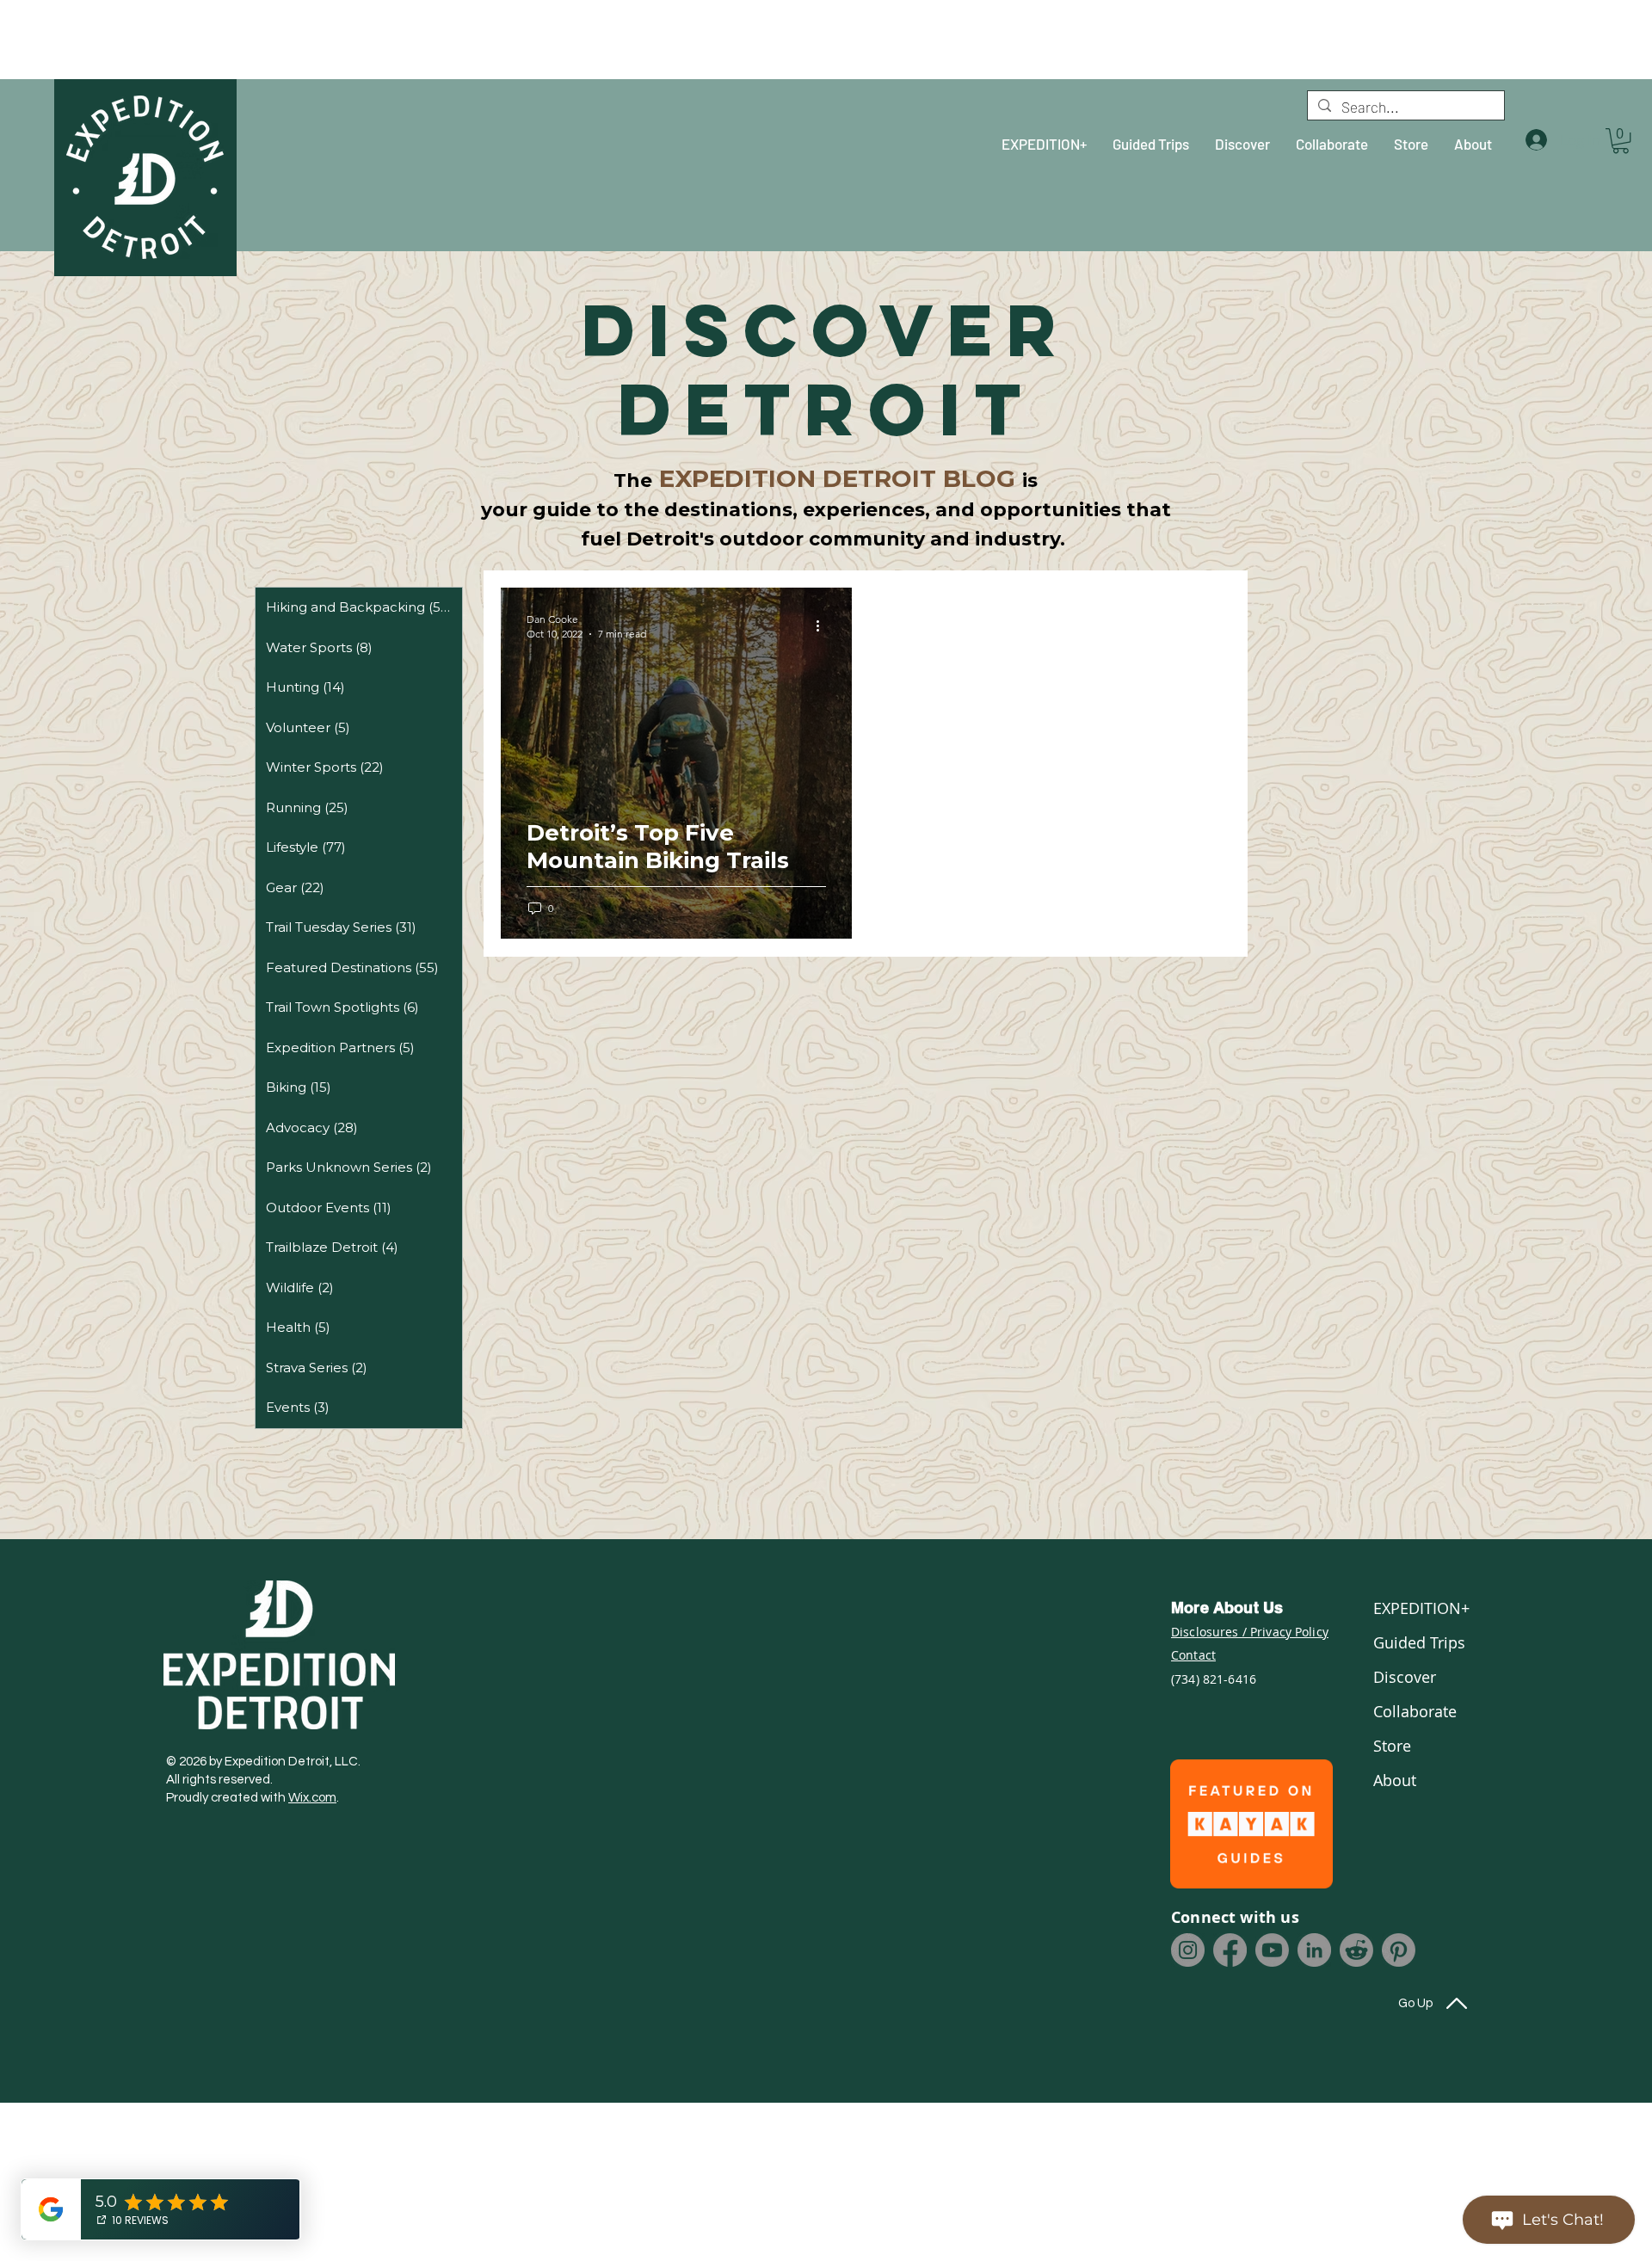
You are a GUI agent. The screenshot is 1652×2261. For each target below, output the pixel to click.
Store (1392, 1746)
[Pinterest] (1399, 1950)
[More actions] (823, 625)
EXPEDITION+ (1420, 1608)
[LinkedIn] (1314, 1950)
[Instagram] (1188, 1950)
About (1395, 1780)
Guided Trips (1419, 1642)
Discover (1405, 1677)
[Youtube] (1272, 1950)
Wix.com (312, 1798)
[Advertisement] (151, 39)
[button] (1621, 141)
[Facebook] (1230, 1950)
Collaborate (1415, 1711)
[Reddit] (1356, 1950)
